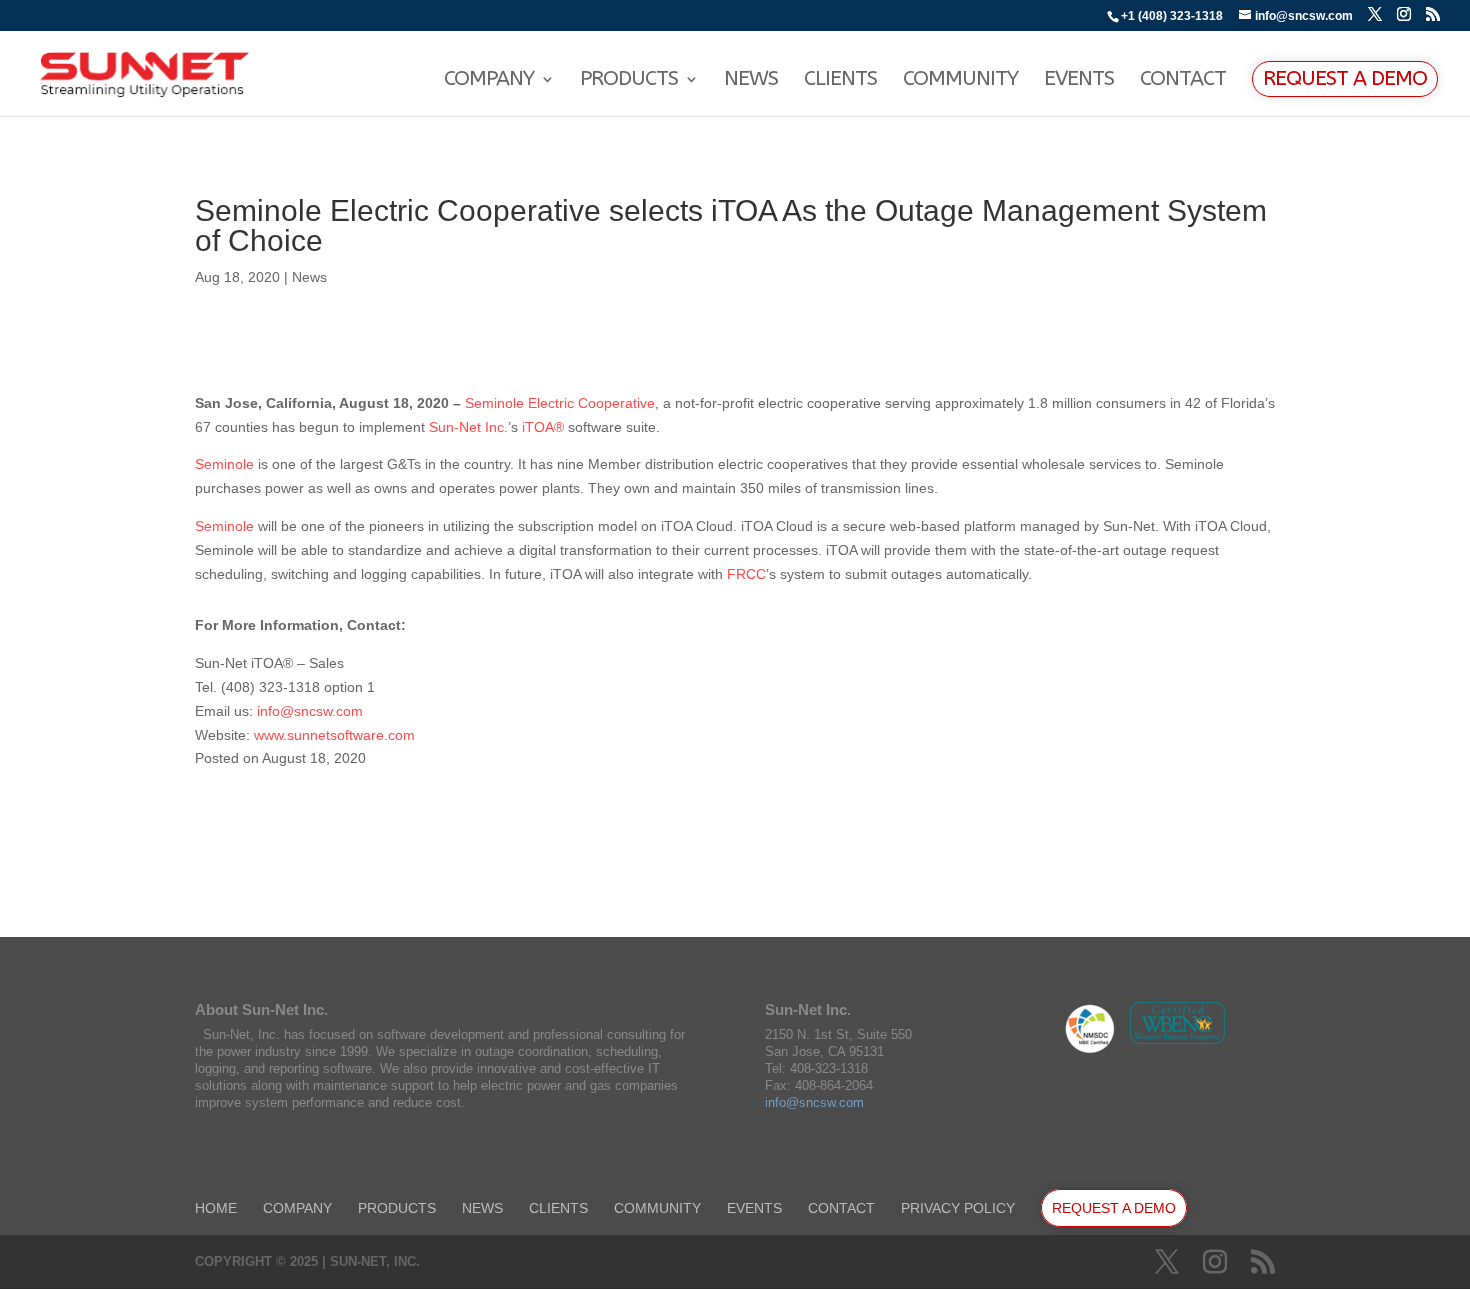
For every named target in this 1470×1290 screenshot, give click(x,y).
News (751, 81)
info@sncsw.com (310, 711)
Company (489, 81)
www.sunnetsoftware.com (336, 735)
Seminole (224, 464)
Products (629, 81)
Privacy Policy (958, 1208)
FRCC (746, 574)
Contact (1183, 81)
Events (1079, 81)
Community (960, 81)
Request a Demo (1345, 78)
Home (216, 1208)
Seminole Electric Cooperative (560, 403)
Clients (840, 81)
